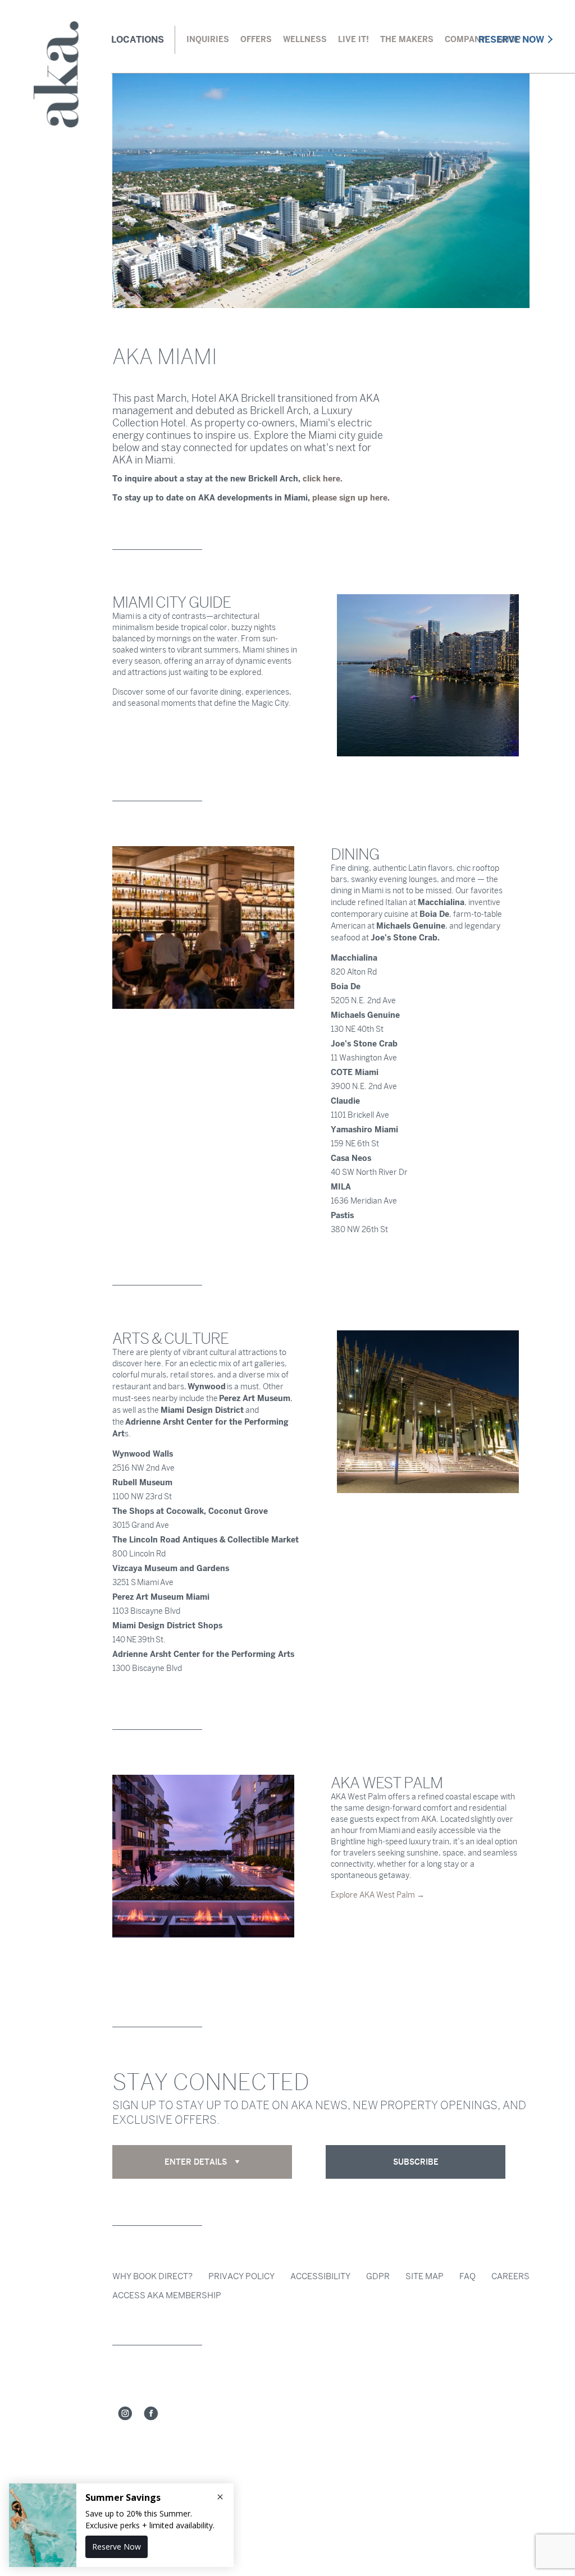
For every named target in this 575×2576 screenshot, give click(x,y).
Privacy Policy (241, 2276)
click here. (323, 479)
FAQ (467, 2276)
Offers (256, 39)
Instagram (125, 2414)
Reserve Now (511, 40)
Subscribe (416, 2162)
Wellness (305, 39)
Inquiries (208, 39)
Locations (138, 40)
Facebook (151, 2414)
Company (466, 39)
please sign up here (350, 498)
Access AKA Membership (167, 2295)
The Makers (407, 39)
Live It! (353, 39)
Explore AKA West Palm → (378, 1895)
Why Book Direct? (152, 2276)
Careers (510, 2276)
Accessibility (320, 2276)
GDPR (378, 2276)
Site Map (425, 2276)
